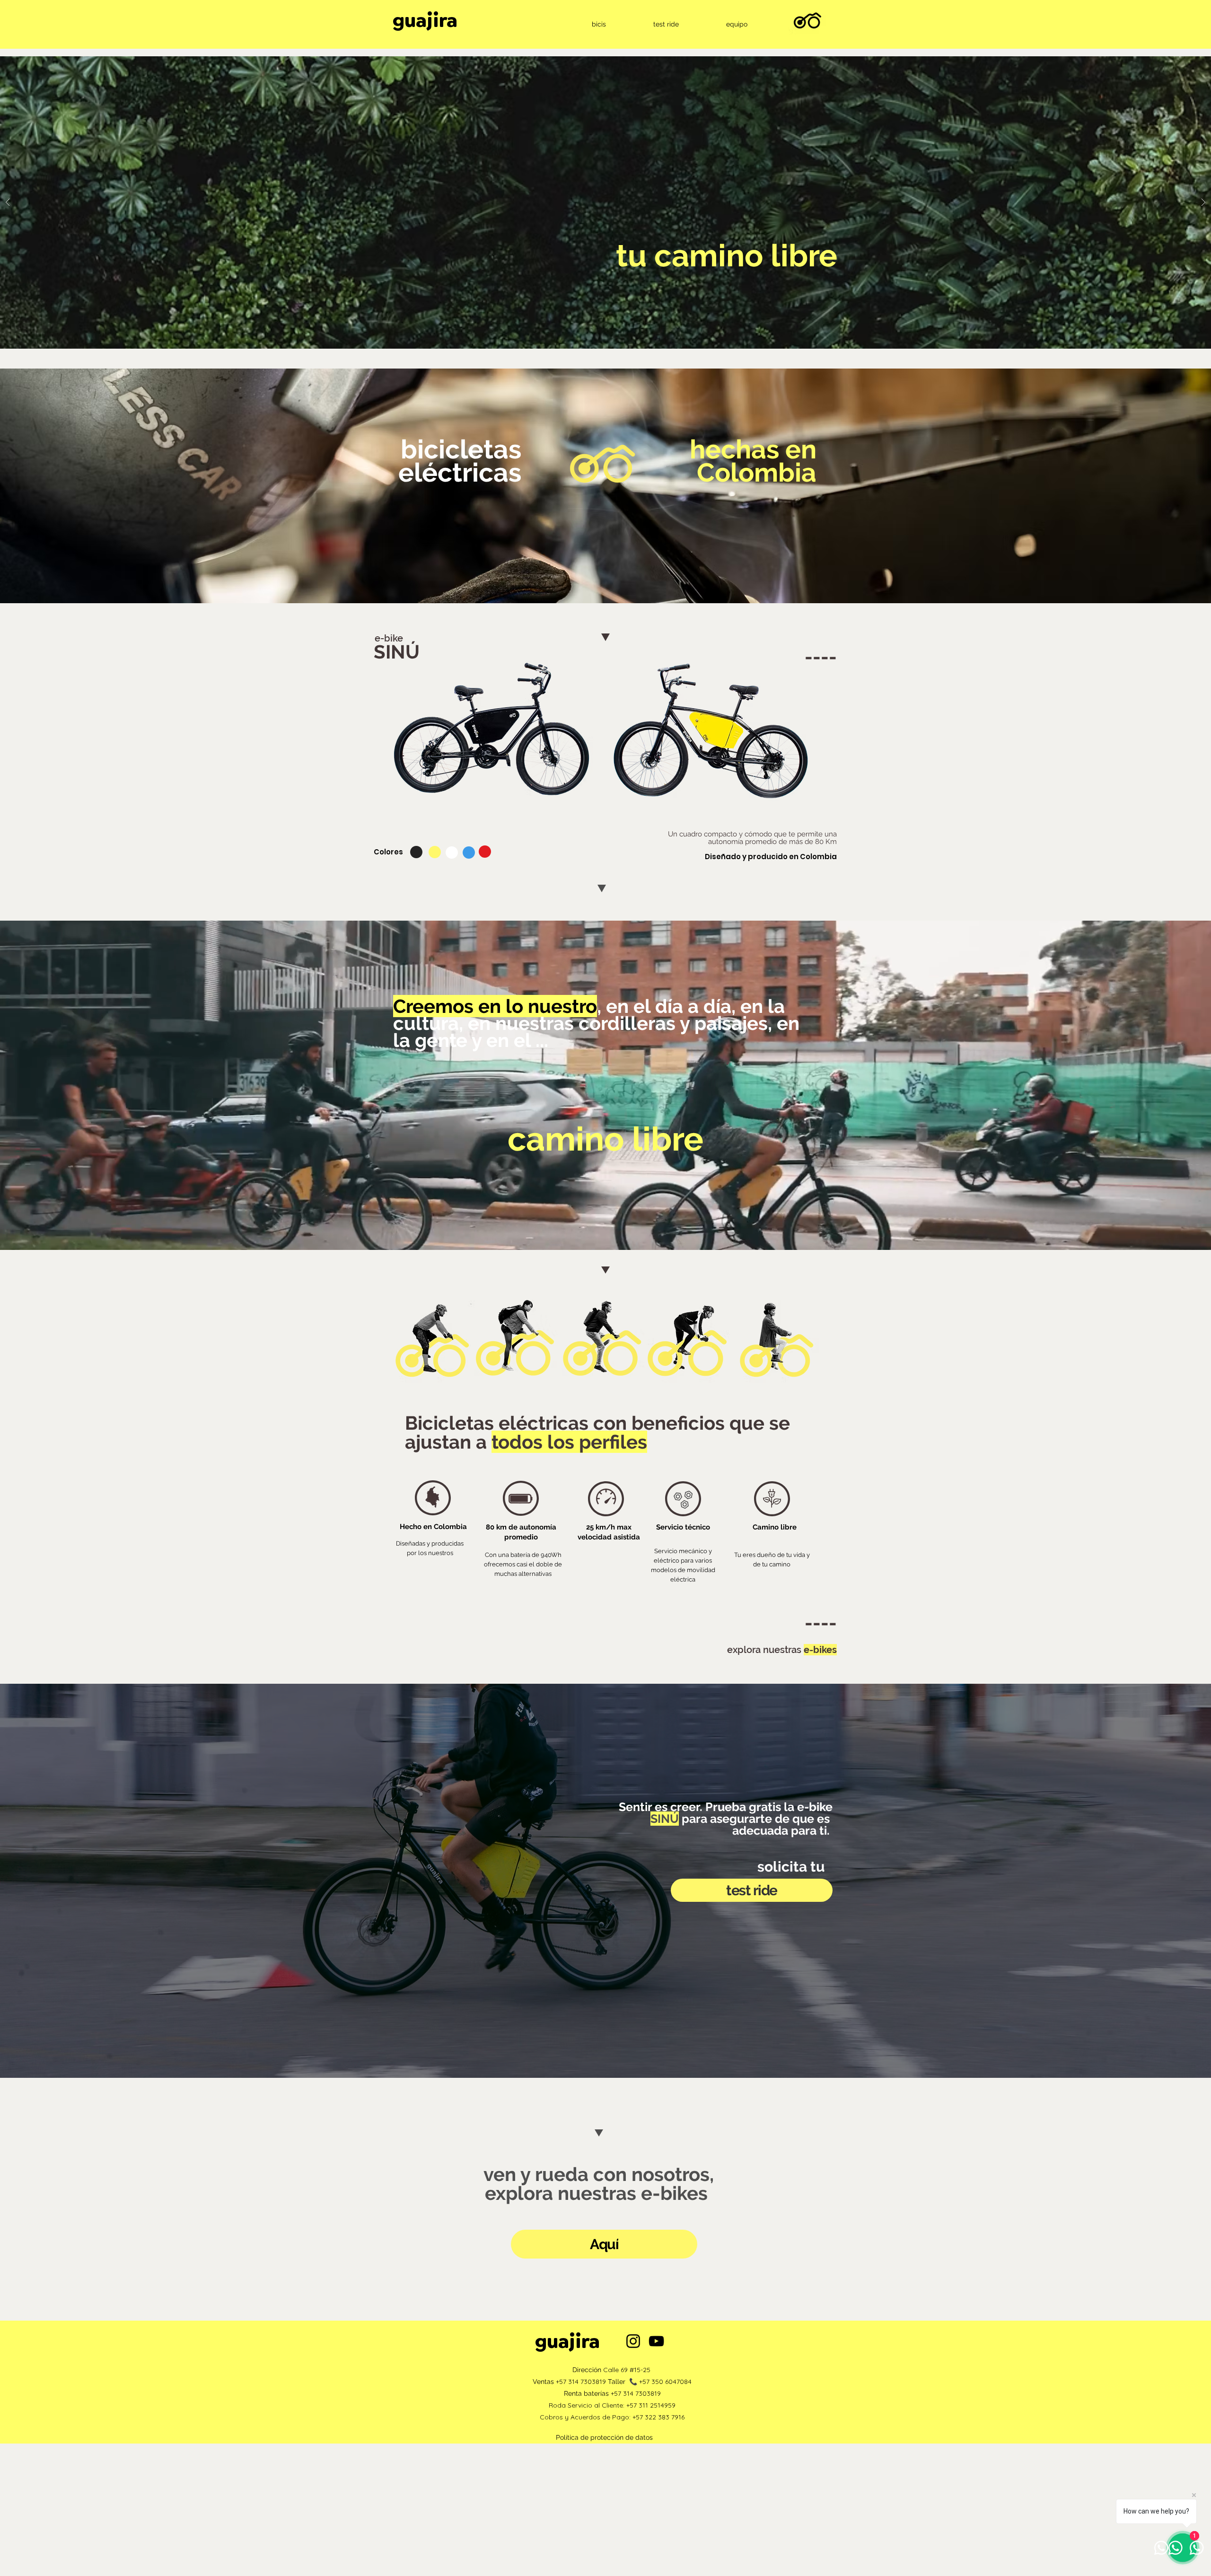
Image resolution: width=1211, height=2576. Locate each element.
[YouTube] (656, 2341)
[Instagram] (633, 2341)
